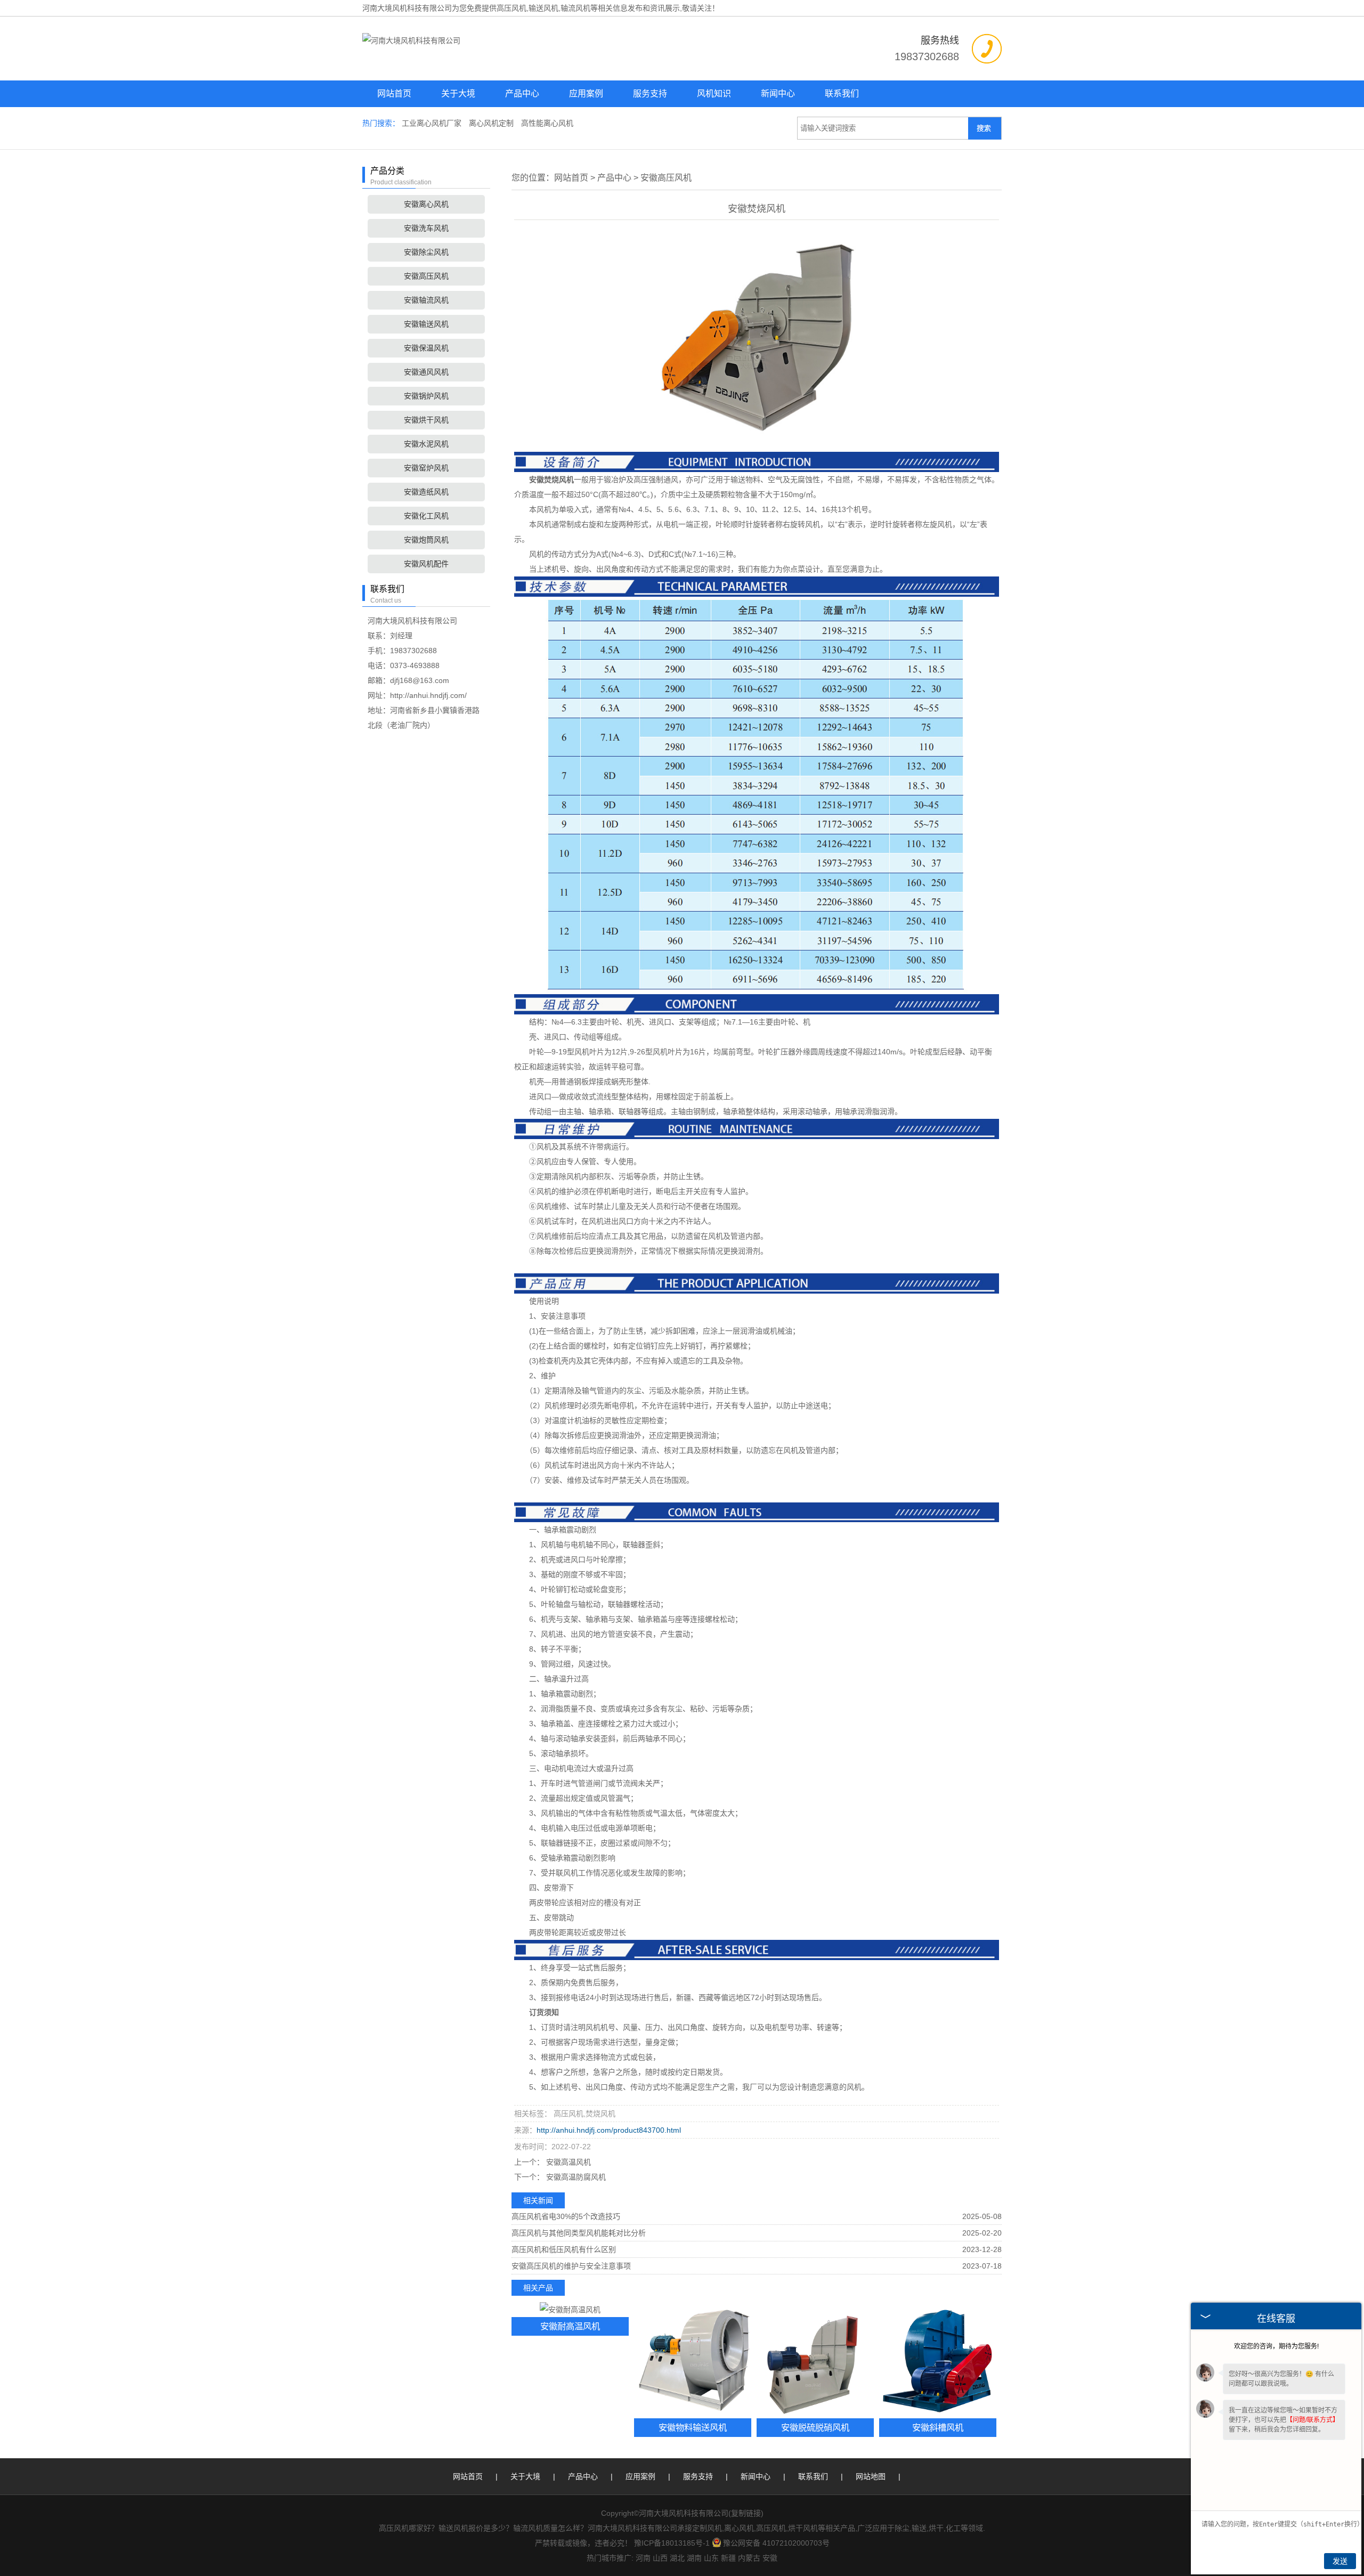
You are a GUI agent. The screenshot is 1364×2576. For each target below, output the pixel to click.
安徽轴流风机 (426, 300)
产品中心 (522, 94)
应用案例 (586, 94)
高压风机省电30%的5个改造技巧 (566, 2216)
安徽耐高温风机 (570, 2326)
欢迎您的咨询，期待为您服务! (1276, 2346)
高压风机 (511, 8)
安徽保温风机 (426, 348)
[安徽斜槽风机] (938, 2360)
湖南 (694, 2558)
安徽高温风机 (567, 2162)
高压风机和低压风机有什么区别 (564, 2249)
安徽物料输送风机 (693, 2427)
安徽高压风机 (426, 276)
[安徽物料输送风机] (693, 2360)
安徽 (770, 2558)
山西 (660, 2558)
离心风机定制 (492, 123)
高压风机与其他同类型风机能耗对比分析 (579, 2233)
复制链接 (746, 2513)
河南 (643, 2558)
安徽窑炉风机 (426, 468)
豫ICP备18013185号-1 (672, 2543)
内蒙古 (749, 2558)
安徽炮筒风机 (426, 540)
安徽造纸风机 (426, 492)
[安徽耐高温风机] (570, 2309)
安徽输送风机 (426, 324)
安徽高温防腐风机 (575, 2177)
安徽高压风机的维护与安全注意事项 (571, 2266)
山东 (711, 2558)
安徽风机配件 (426, 564)
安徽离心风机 (426, 204)
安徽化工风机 (426, 516)
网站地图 (871, 2476)
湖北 (677, 2558)
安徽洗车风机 (426, 228)
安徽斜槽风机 (938, 2427)
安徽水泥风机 (426, 444)
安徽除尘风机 (426, 252)
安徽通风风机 (426, 372)
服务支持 (650, 94)
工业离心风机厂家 (433, 123)
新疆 (728, 2558)
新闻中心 (778, 94)
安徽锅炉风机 (426, 396)
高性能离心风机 (547, 123)
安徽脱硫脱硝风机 (815, 2427)
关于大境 (458, 94)
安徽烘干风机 (426, 420)
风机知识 (714, 94)
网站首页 (394, 94)
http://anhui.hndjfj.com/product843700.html (609, 2130)
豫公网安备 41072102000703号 (776, 2543)
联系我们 (842, 94)
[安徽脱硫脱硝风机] (815, 2360)
